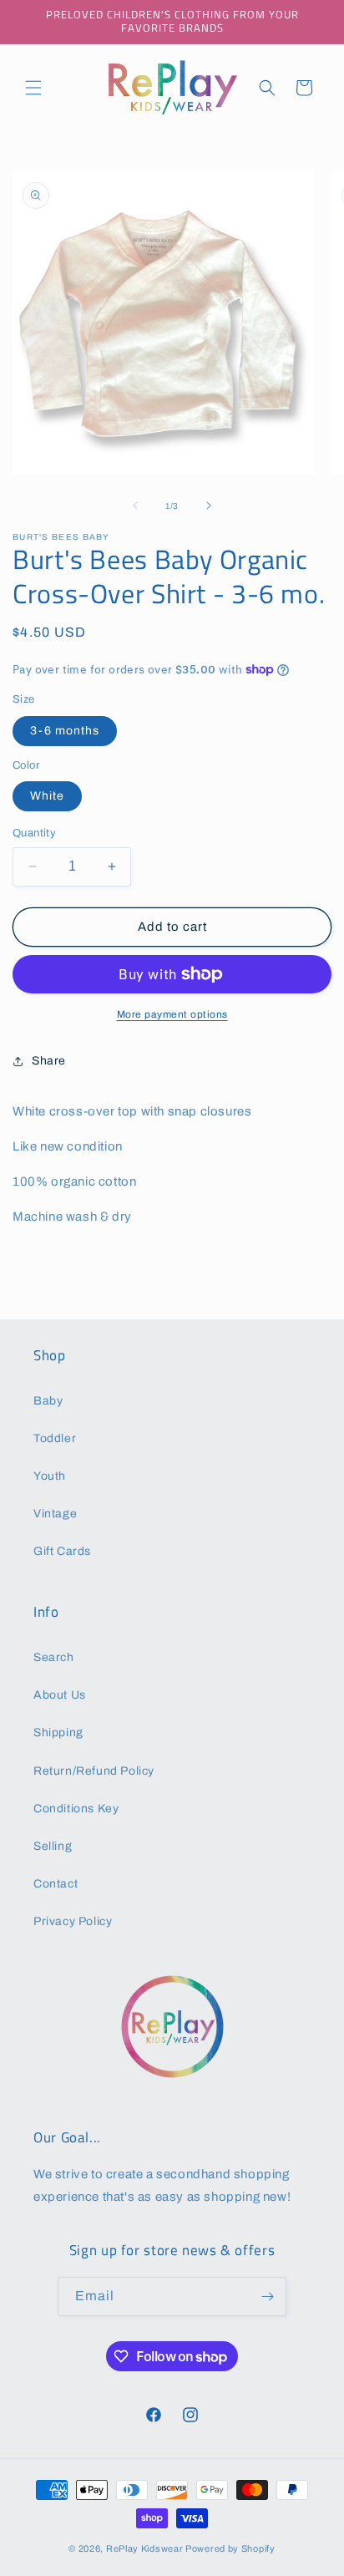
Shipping (58, 1733)
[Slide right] (209, 506)
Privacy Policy (73, 1921)
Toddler (55, 1438)
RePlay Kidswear (145, 2548)
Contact (56, 1884)
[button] (33, 88)
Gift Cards (62, 1551)
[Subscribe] (267, 2297)
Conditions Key (76, 1809)
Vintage (55, 1514)
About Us (60, 1695)
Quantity (34, 833)
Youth (50, 1476)
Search (54, 1657)
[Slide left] (135, 506)
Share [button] (49, 1061)
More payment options (172, 1014)
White (47, 796)
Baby (48, 1401)
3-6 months (65, 731)
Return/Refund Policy (94, 1771)
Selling (53, 1846)
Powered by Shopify (230, 2548)
